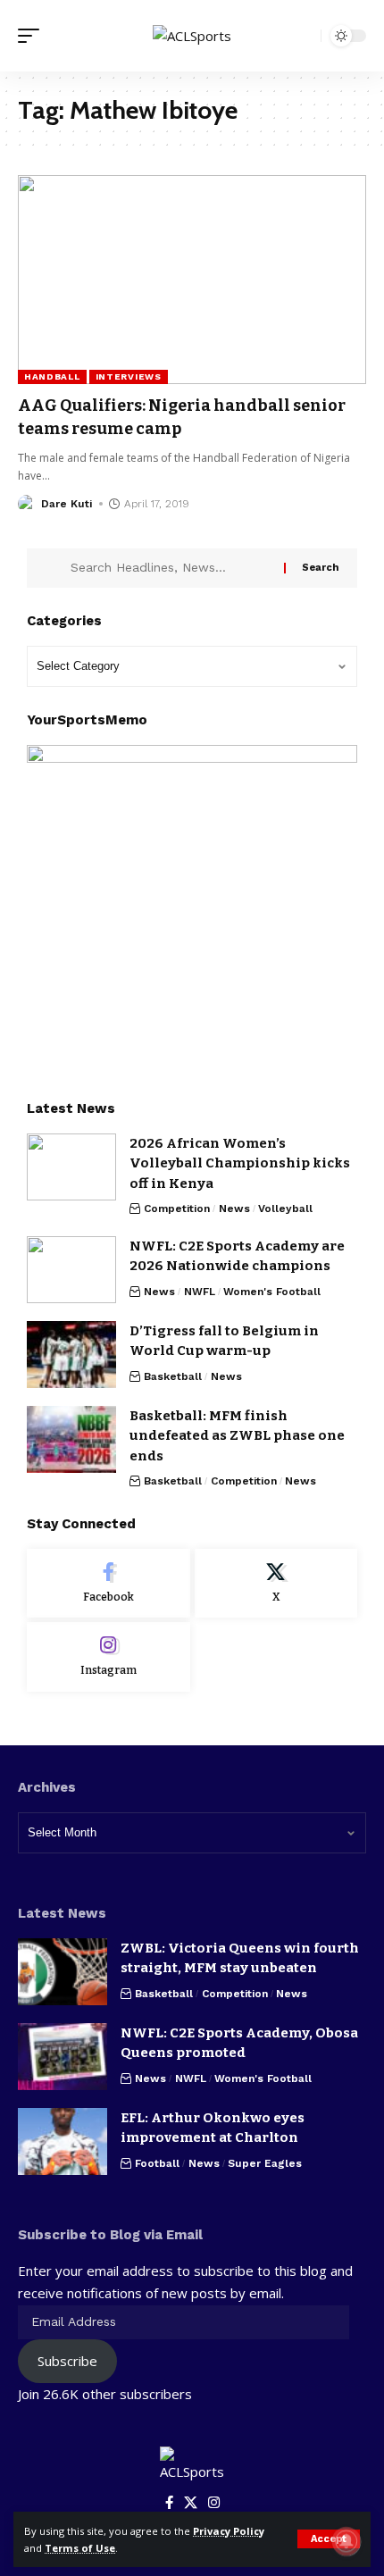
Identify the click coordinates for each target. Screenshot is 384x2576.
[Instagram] (109, 1657)
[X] (276, 1584)
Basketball (173, 1376)
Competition (177, 1209)
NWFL (200, 1292)
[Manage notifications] (346, 2541)
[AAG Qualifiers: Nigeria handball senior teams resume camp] (192, 280)
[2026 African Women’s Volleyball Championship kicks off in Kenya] (71, 1167)
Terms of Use (80, 2548)
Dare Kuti (67, 504)
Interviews (129, 376)
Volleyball (285, 1209)
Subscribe (67, 2361)
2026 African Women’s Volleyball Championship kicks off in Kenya (240, 1163)
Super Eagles (265, 2163)
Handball (52, 376)
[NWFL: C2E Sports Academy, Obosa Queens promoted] (63, 2057)
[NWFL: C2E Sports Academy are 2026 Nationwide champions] (71, 1270)
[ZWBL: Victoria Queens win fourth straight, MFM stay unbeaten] (63, 1972)
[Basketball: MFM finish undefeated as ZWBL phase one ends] (71, 1439)
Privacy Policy (229, 2531)
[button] (329, 2539)
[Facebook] (109, 1584)
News (234, 1209)
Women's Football (272, 1292)
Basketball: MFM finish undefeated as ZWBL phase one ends (237, 1436)
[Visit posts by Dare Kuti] (27, 504)
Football (157, 2163)
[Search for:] (171, 568)
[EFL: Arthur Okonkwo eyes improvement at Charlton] (63, 2141)
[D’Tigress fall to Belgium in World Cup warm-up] (71, 1355)
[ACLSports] (192, 36)
